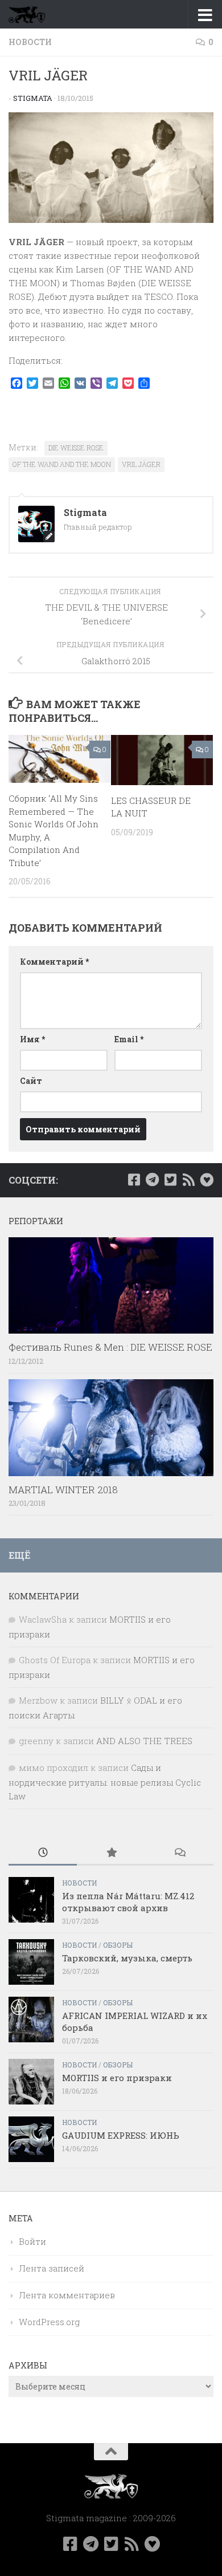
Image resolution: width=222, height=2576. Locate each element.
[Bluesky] (207, 1180)
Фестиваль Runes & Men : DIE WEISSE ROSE (110, 1347)
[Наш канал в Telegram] (152, 1180)
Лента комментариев (67, 2295)
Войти (32, 2241)
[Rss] (188, 1180)
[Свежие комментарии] (179, 1853)
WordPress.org (49, 2322)
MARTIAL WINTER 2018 (63, 1490)
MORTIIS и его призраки (117, 2078)
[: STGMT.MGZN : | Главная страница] (33, 14)
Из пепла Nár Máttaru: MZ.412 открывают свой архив (128, 1902)
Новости (30, 42)
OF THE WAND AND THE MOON (62, 464)
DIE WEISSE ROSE (76, 448)
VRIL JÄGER (141, 464)
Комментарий (54, 962)
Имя (32, 1039)
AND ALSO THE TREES (144, 1741)
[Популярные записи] (111, 1853)
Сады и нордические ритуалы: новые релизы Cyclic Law (105, 1782)
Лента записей (52, 2268)
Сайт (31, 1081)
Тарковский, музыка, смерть (127, 1958)
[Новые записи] (43, 1853)
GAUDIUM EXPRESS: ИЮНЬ (121, 2135)
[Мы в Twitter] (170, 1180)
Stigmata (33, 98)
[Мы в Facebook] (134, 1180)
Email (129, 1039)
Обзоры (118, 1945)
